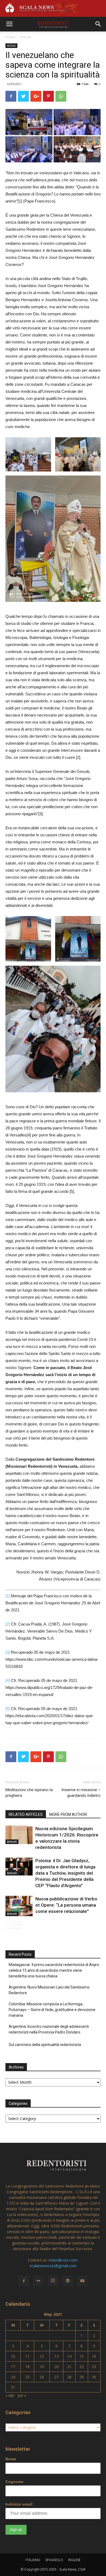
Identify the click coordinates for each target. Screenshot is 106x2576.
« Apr (10, 2395)
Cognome (14, 2482)
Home (10, 37)
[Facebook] (24, 2281)
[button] (98, 24)
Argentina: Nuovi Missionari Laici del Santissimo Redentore (49, 1990)
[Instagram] (53, 2281)
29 (82, 2377)
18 (27, 2367)
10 (13, 2356)
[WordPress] (68, 2281)
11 (27, 2356)
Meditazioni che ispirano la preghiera (29, 1793)
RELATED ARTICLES (26, 1814)
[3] (8, 1652)
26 (42, 2377)
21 (69, 2367)
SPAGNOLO (54, 2560)
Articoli (26, 37)
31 (13, 2387)
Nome (11, 2459)
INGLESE (74, 2560)
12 (42, 2356)
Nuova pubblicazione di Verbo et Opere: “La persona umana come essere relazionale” (66, 1905)
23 (94, 2367)
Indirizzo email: (19, 2504)
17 (13, 2367)
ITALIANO (33, 2560)
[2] (8, 1624)
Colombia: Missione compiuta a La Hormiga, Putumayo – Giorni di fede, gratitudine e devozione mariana (52, 2010)
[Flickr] (38, 2281)
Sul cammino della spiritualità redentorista (45, 2045)
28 (69, 2377)
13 (57, 2356)
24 (13, 2377)
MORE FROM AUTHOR (68, 1814)
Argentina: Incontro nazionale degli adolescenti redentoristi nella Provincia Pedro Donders (49, 2029)
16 (94, 2356)
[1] (8, 1596)
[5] (8, 1709)
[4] (8, 1680)
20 (57, 2367)
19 (42, 2367)
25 (27, 2377)
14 (69, 2356)
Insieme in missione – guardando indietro (81, 1793)
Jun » (22, 2395)
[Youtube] (82, 2281)
